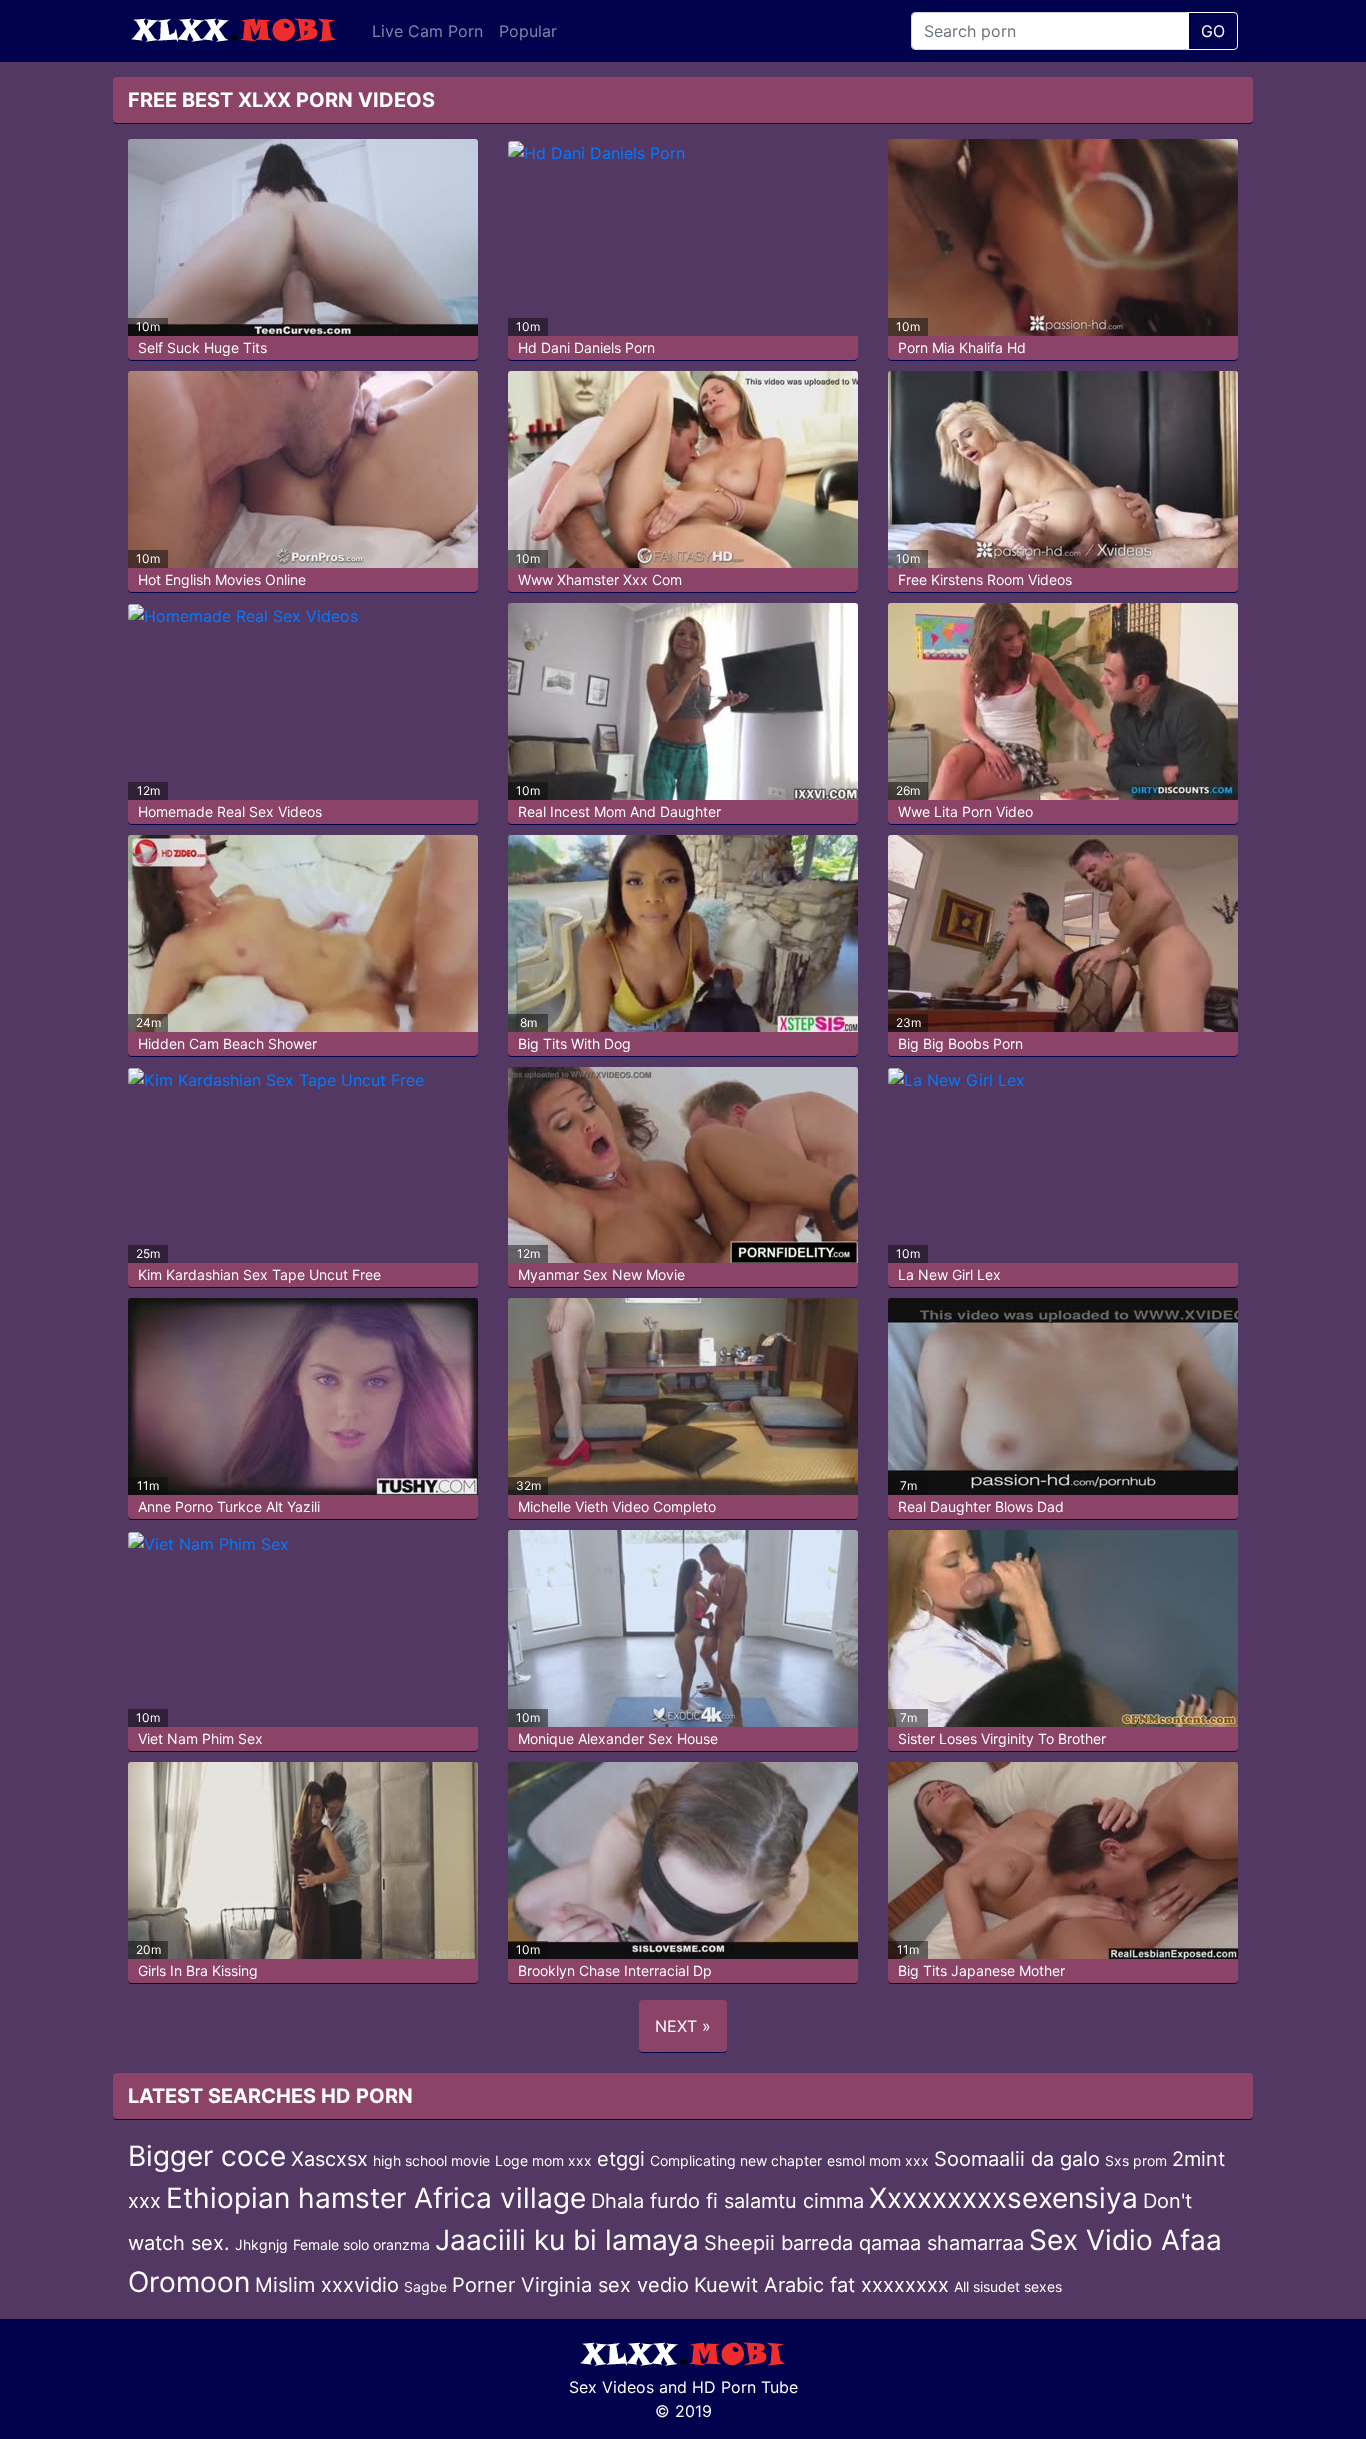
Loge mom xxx (543, 2160)
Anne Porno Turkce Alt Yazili (229, 1506)
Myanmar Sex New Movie (601, 1274)
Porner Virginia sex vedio (570, 2285)
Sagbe (425, 2286)
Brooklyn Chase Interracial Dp (615, 1970)
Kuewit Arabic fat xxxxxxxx (821, 2285)
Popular (528, 31)
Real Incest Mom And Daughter (619, 811)
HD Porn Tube (745, 2387)
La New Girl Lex (949, 1274)
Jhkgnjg (261, 2244)
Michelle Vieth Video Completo (617, 1506)
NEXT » (683, 2026)
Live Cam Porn (427, 31)
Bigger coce (207, 2156)
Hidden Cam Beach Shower (227, 1043)
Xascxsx (329, 2159)
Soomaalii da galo (1017, 2159)
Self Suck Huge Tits (202, 347)
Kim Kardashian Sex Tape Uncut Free (259, 1274)
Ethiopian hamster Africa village (376, 2198)
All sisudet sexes (1008, 2286)
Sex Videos (611, 2387)
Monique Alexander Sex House (618, 1738)
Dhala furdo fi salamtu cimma (727, 2201)
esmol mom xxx (878, 2160)
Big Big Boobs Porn (960, 1043)
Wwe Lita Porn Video (965, 811)
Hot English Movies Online (222, 579)
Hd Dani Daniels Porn (586, 347)
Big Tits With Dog (574, 1043)
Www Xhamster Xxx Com (600, 579)
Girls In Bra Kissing (198, 1970)
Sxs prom (1136, 2160)
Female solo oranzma (361, 2244)
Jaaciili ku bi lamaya (567, 2240)
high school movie (431, 2160)
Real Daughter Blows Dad (981, 1506)
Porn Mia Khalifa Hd (962, 347)
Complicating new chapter (736, 2160)
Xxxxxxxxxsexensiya (1003, 2198)
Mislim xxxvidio (327, 2285)
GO (1213, 31)
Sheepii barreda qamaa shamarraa (864, 2243)
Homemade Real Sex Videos (230, 811)
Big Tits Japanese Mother (981, 1970)
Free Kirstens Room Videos (985, 579)
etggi (621, 2159)
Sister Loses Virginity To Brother (1002, 1738)
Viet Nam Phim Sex (200, 1738)
